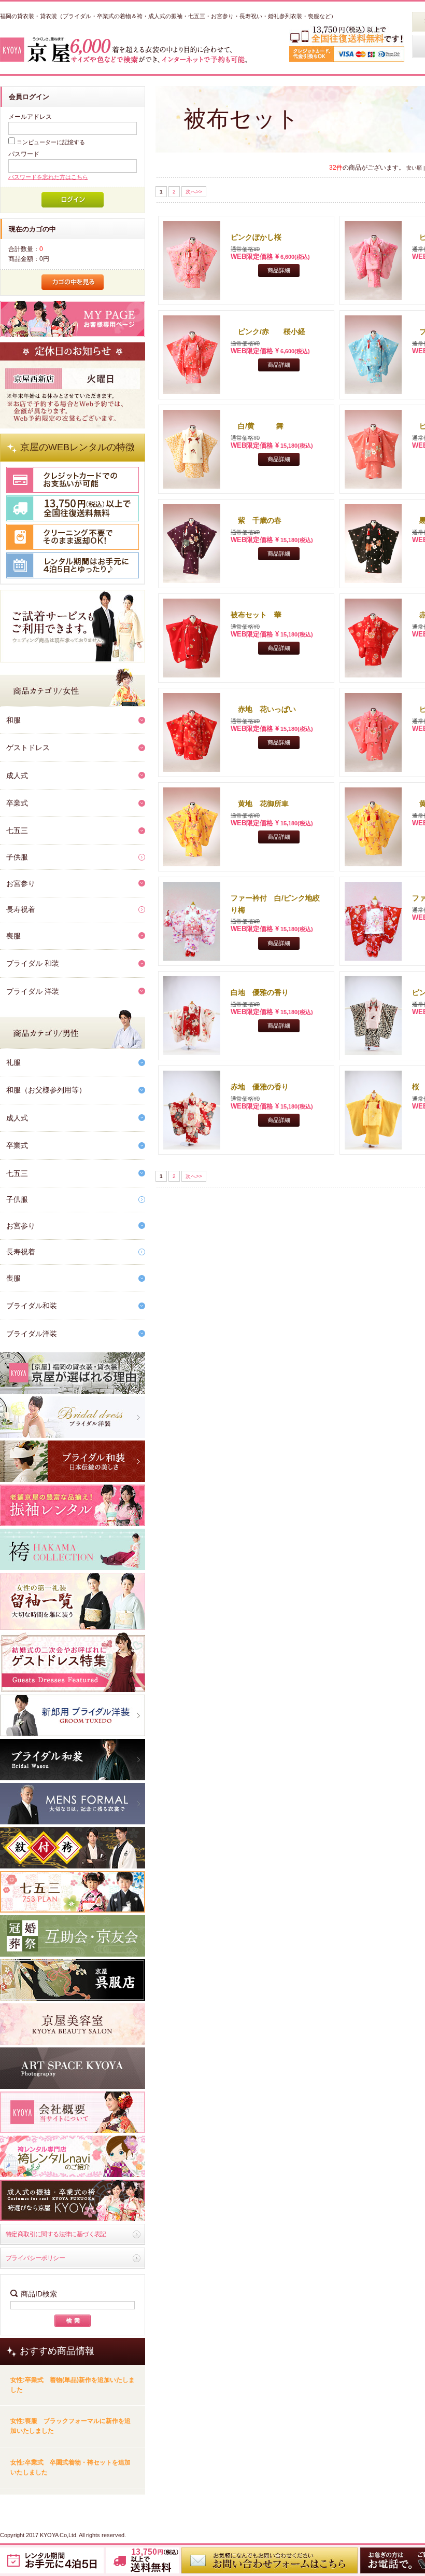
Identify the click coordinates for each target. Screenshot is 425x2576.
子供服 (17, 857)
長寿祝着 (21, 909)
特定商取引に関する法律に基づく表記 (56, 2234)
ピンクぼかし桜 (256, 237)
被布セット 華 (256, 615)
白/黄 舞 (257, 426)
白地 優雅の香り (260, 992)
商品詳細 (279, 270)
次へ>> (194, 192)
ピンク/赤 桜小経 (268, 331)
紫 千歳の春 (256, 520)
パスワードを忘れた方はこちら (48, 177)
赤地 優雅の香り (260, 1087)
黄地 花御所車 (260, 804)
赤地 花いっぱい (267, 709)
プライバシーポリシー (35, 2258)
